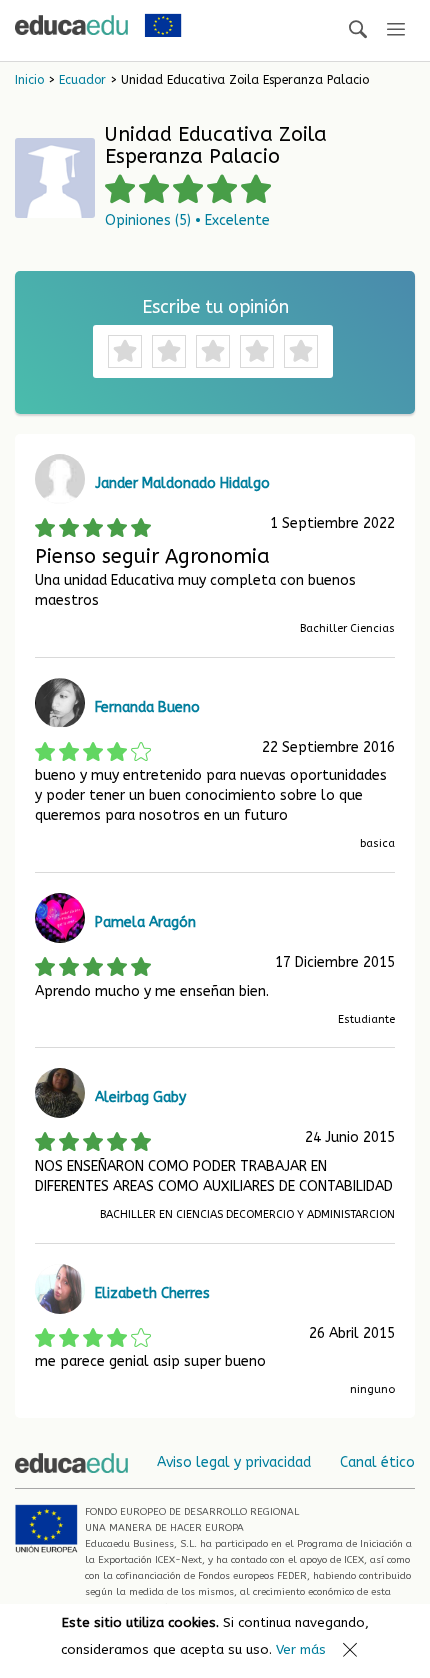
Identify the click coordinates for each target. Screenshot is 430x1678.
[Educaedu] (71, 25)
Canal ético (377, 1462)
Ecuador (82, 80)
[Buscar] (358, 30)
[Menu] (396, 30)
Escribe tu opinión (215, 307)
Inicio (29, 80)
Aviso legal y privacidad (234, 1462)
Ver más (301, 1649)
